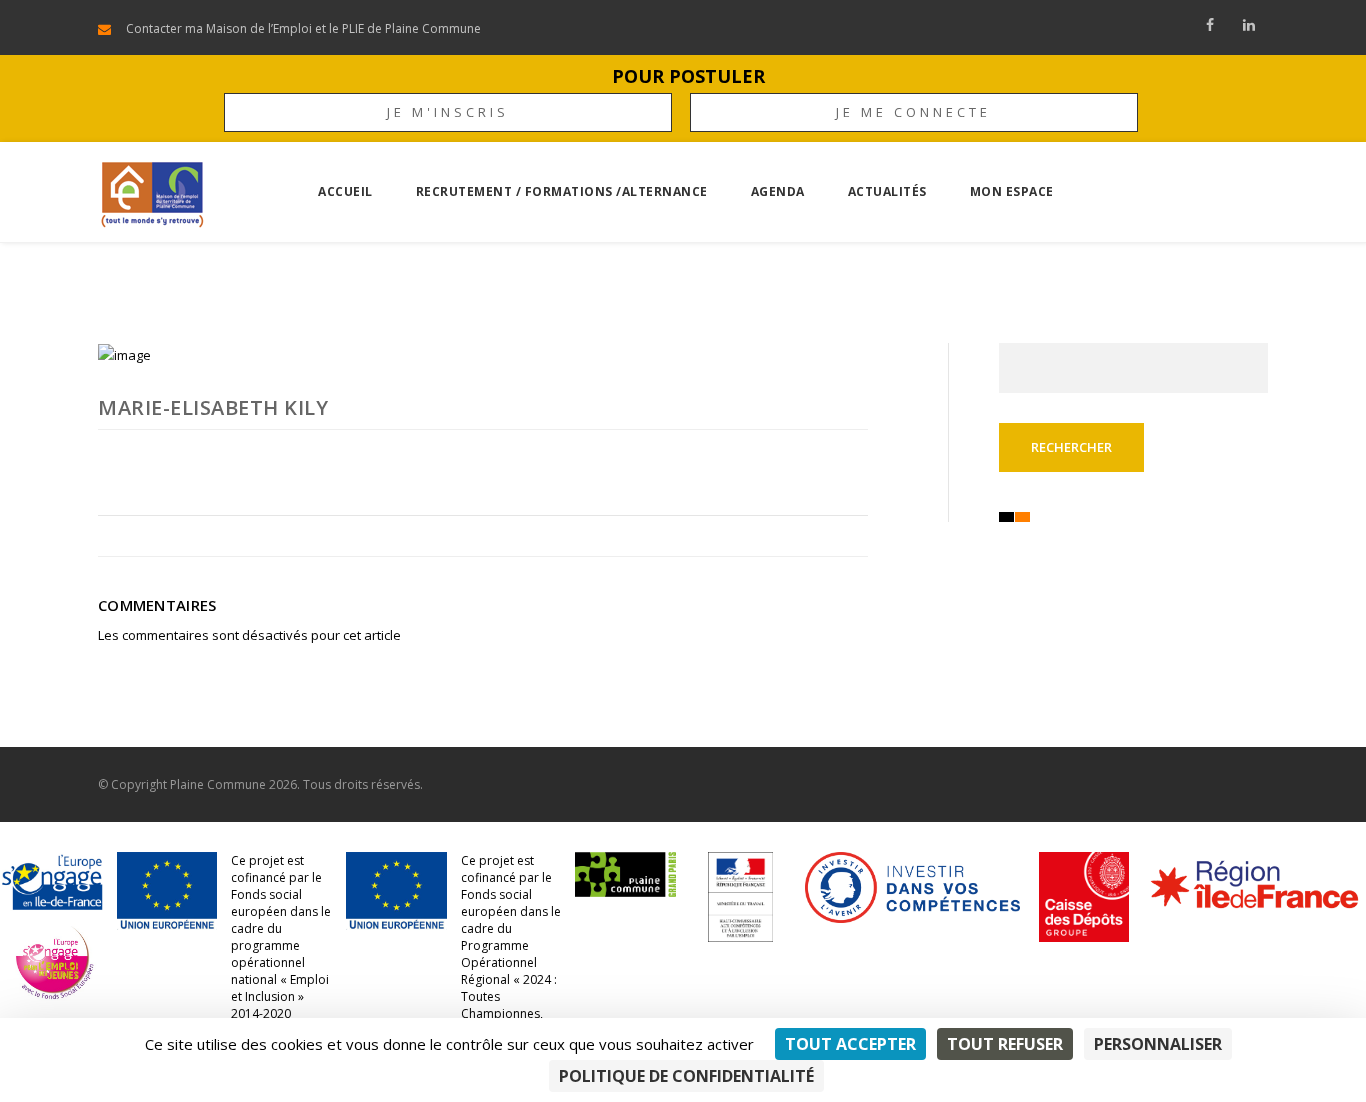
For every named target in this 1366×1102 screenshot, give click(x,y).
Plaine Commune (218, 784)
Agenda (778, 191)
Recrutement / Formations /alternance (562, 191)
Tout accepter (850, 1044)
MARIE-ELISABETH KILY (213, 407)
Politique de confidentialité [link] (686, 1076)
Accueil (345, 191)
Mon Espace (1012, 191)
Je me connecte (913, 112)
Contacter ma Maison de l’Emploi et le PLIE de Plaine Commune (303, 28)
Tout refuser (1005, 1044)
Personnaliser (1158, 1044)
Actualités (887, 191)
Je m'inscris (448, 112)
